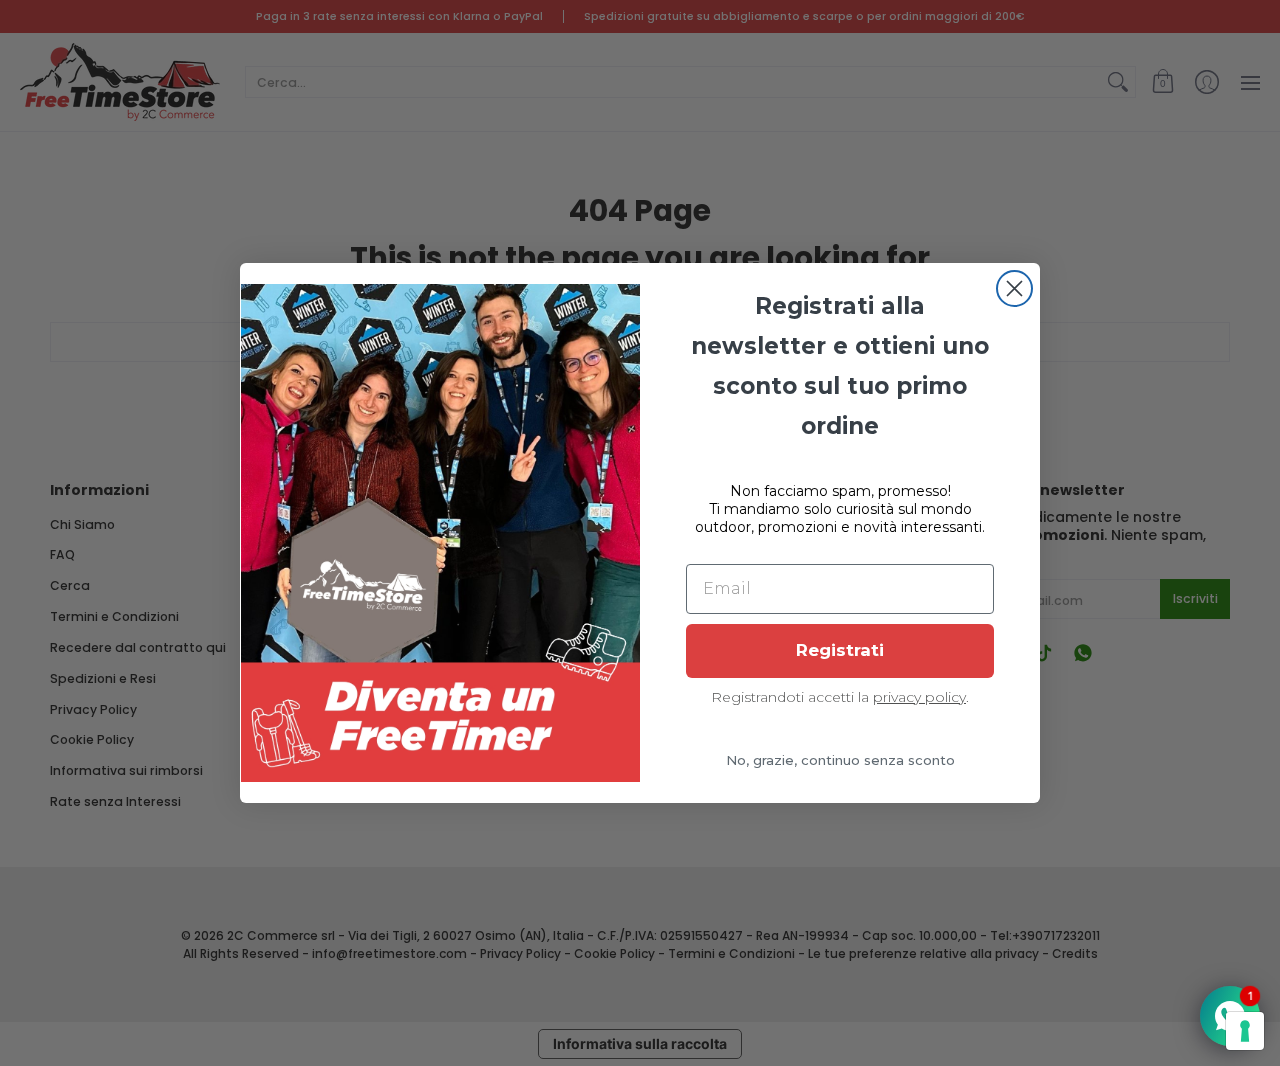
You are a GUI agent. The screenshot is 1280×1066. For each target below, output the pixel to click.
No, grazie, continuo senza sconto (840, 760)
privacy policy (919, 697)
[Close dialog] (1014, 288)
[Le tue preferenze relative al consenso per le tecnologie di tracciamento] (1245, 1031)
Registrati (840, 650)
